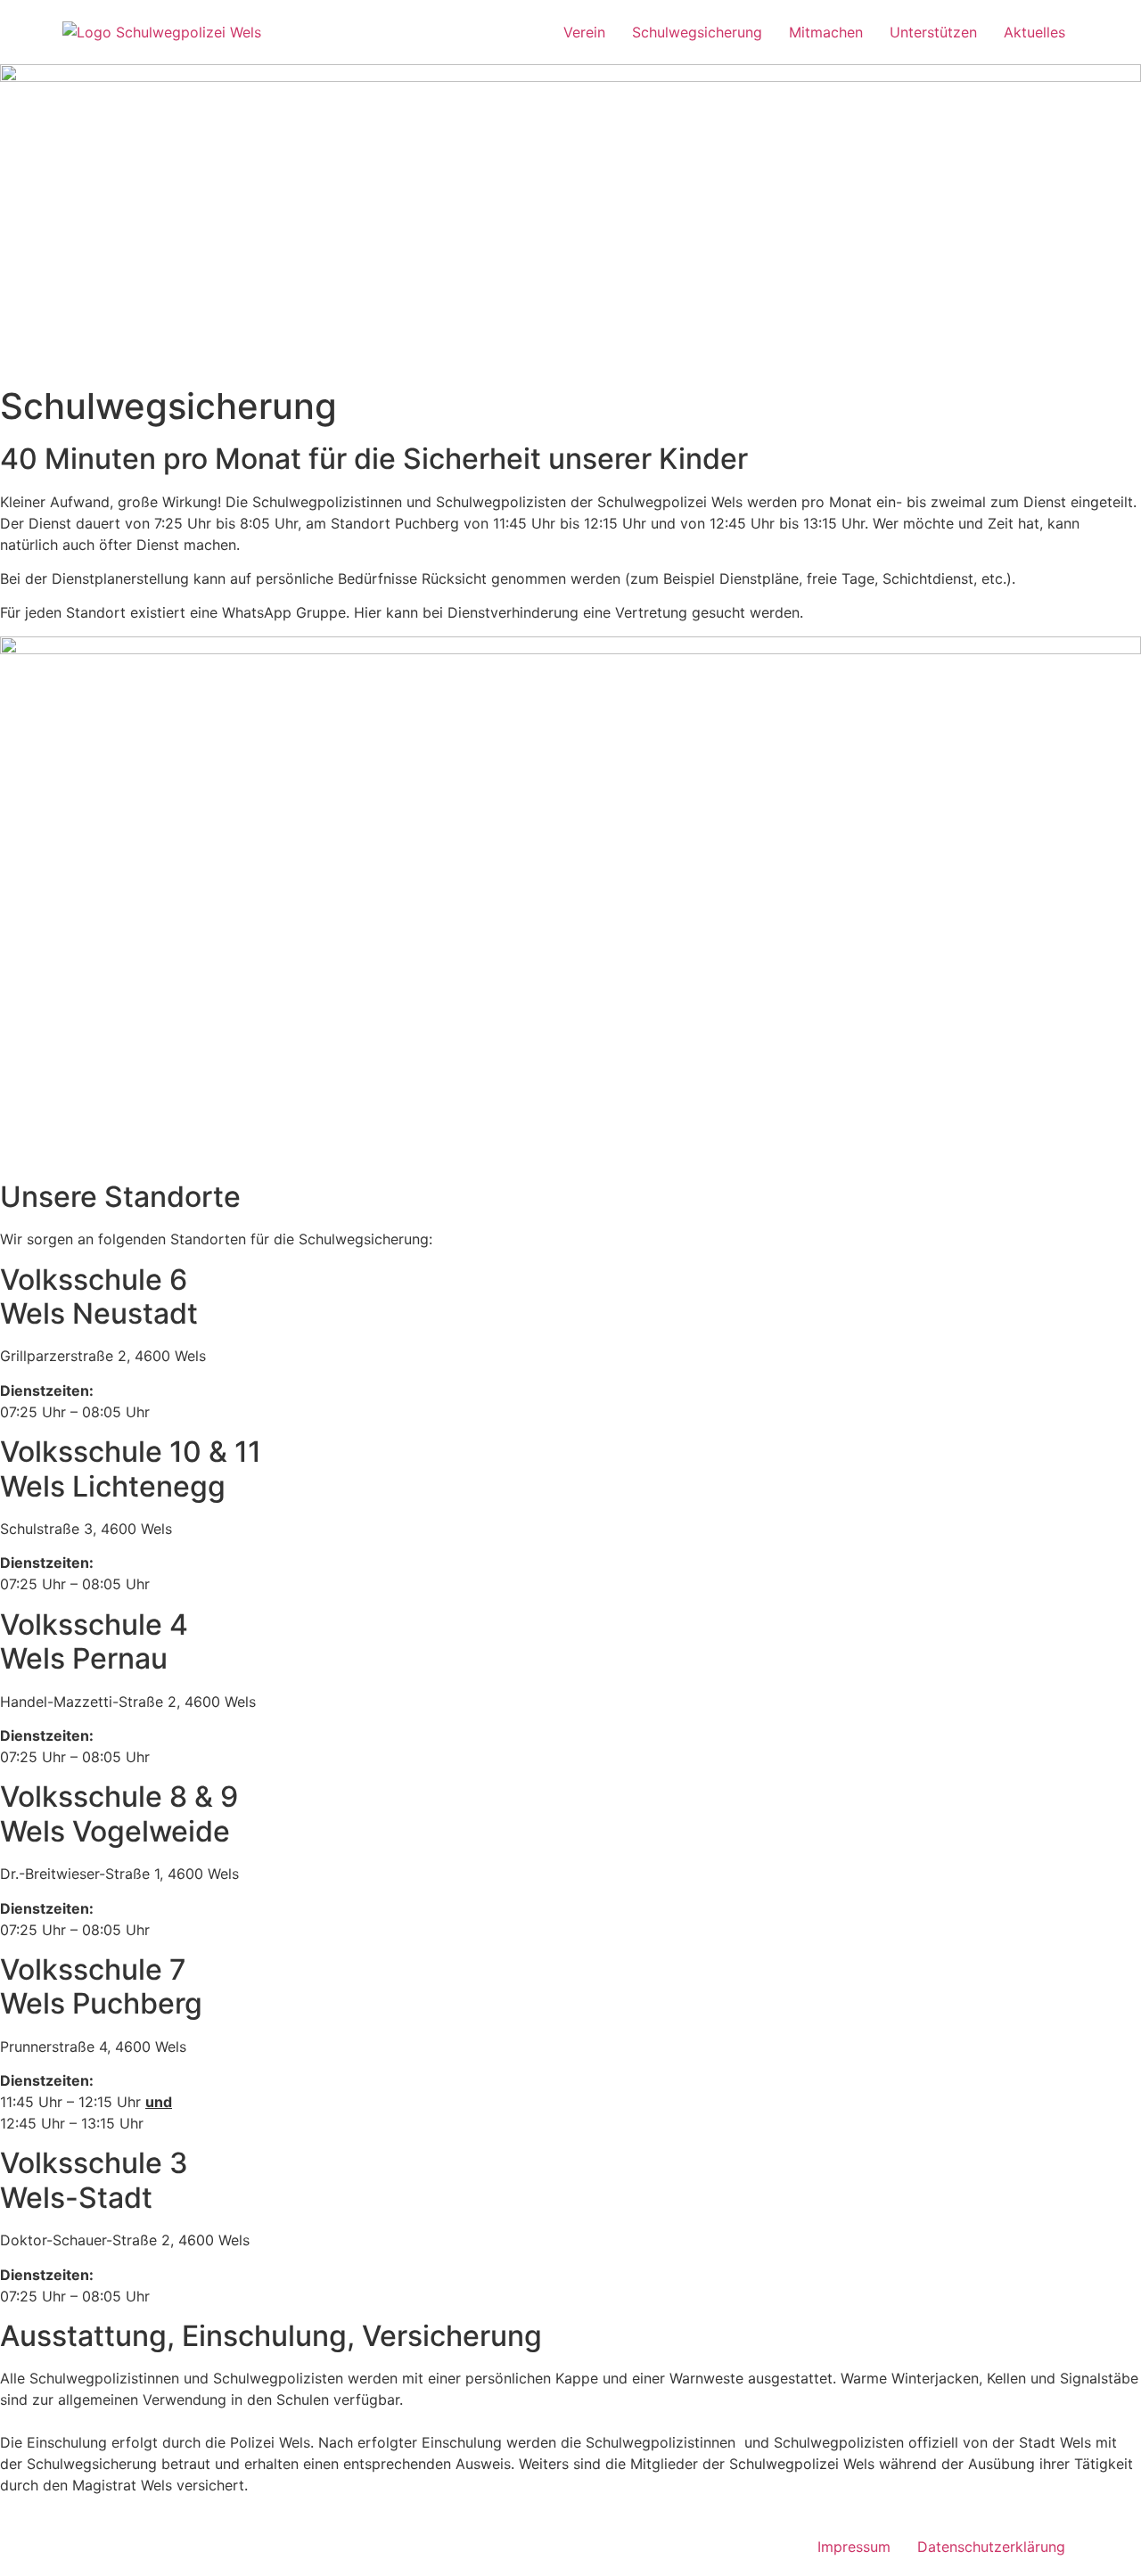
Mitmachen (826, 32)
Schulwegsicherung (697, 32)
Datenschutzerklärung (991, 2547)
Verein (584, 32)
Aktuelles (1034, 32)
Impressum (854, 2547)
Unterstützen (933, 32)
